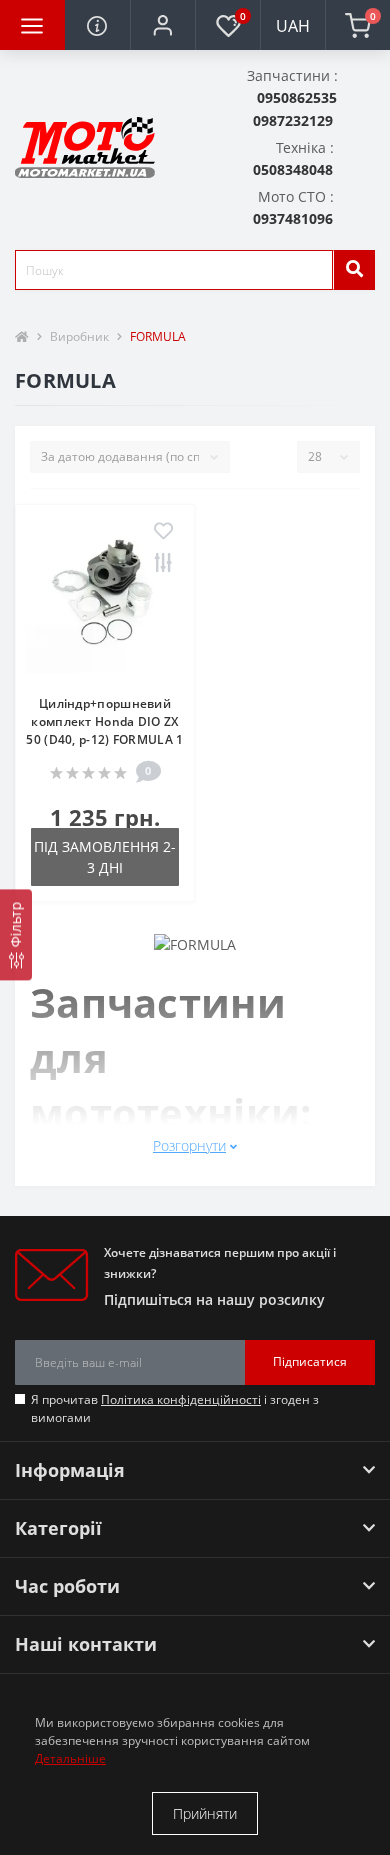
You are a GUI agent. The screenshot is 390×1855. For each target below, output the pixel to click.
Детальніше (70, 1758)
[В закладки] (163, 532)
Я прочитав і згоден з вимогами (175, 1408)
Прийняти (205, 1813)
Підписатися (310, 1361)
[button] (162, 25)
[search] (354, 270)
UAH (293, 26)
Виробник (79, 336)
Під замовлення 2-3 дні (105, 857)
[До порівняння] (163, 564)
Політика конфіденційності (181, 1399)
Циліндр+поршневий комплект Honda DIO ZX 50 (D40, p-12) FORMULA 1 (104, 721)
